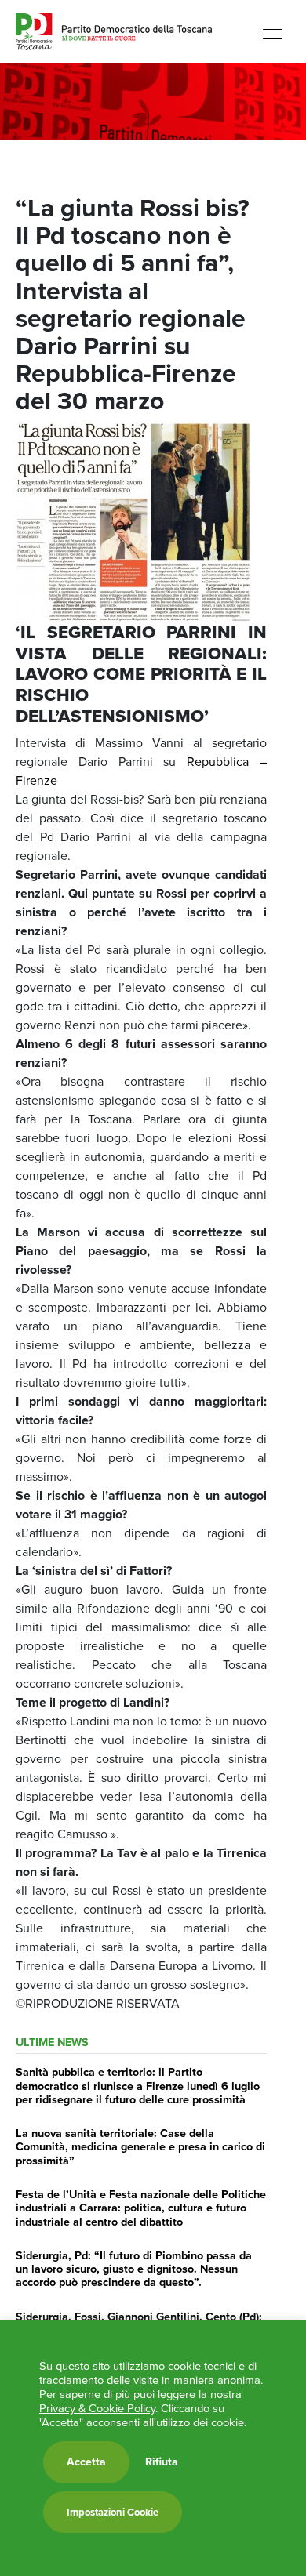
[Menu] (273, 33)
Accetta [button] (86, 2462)
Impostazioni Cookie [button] (113, 2512)
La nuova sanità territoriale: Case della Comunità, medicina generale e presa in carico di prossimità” (140, 2147)
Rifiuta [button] (162, 2462)
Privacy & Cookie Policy (97, 2408)
